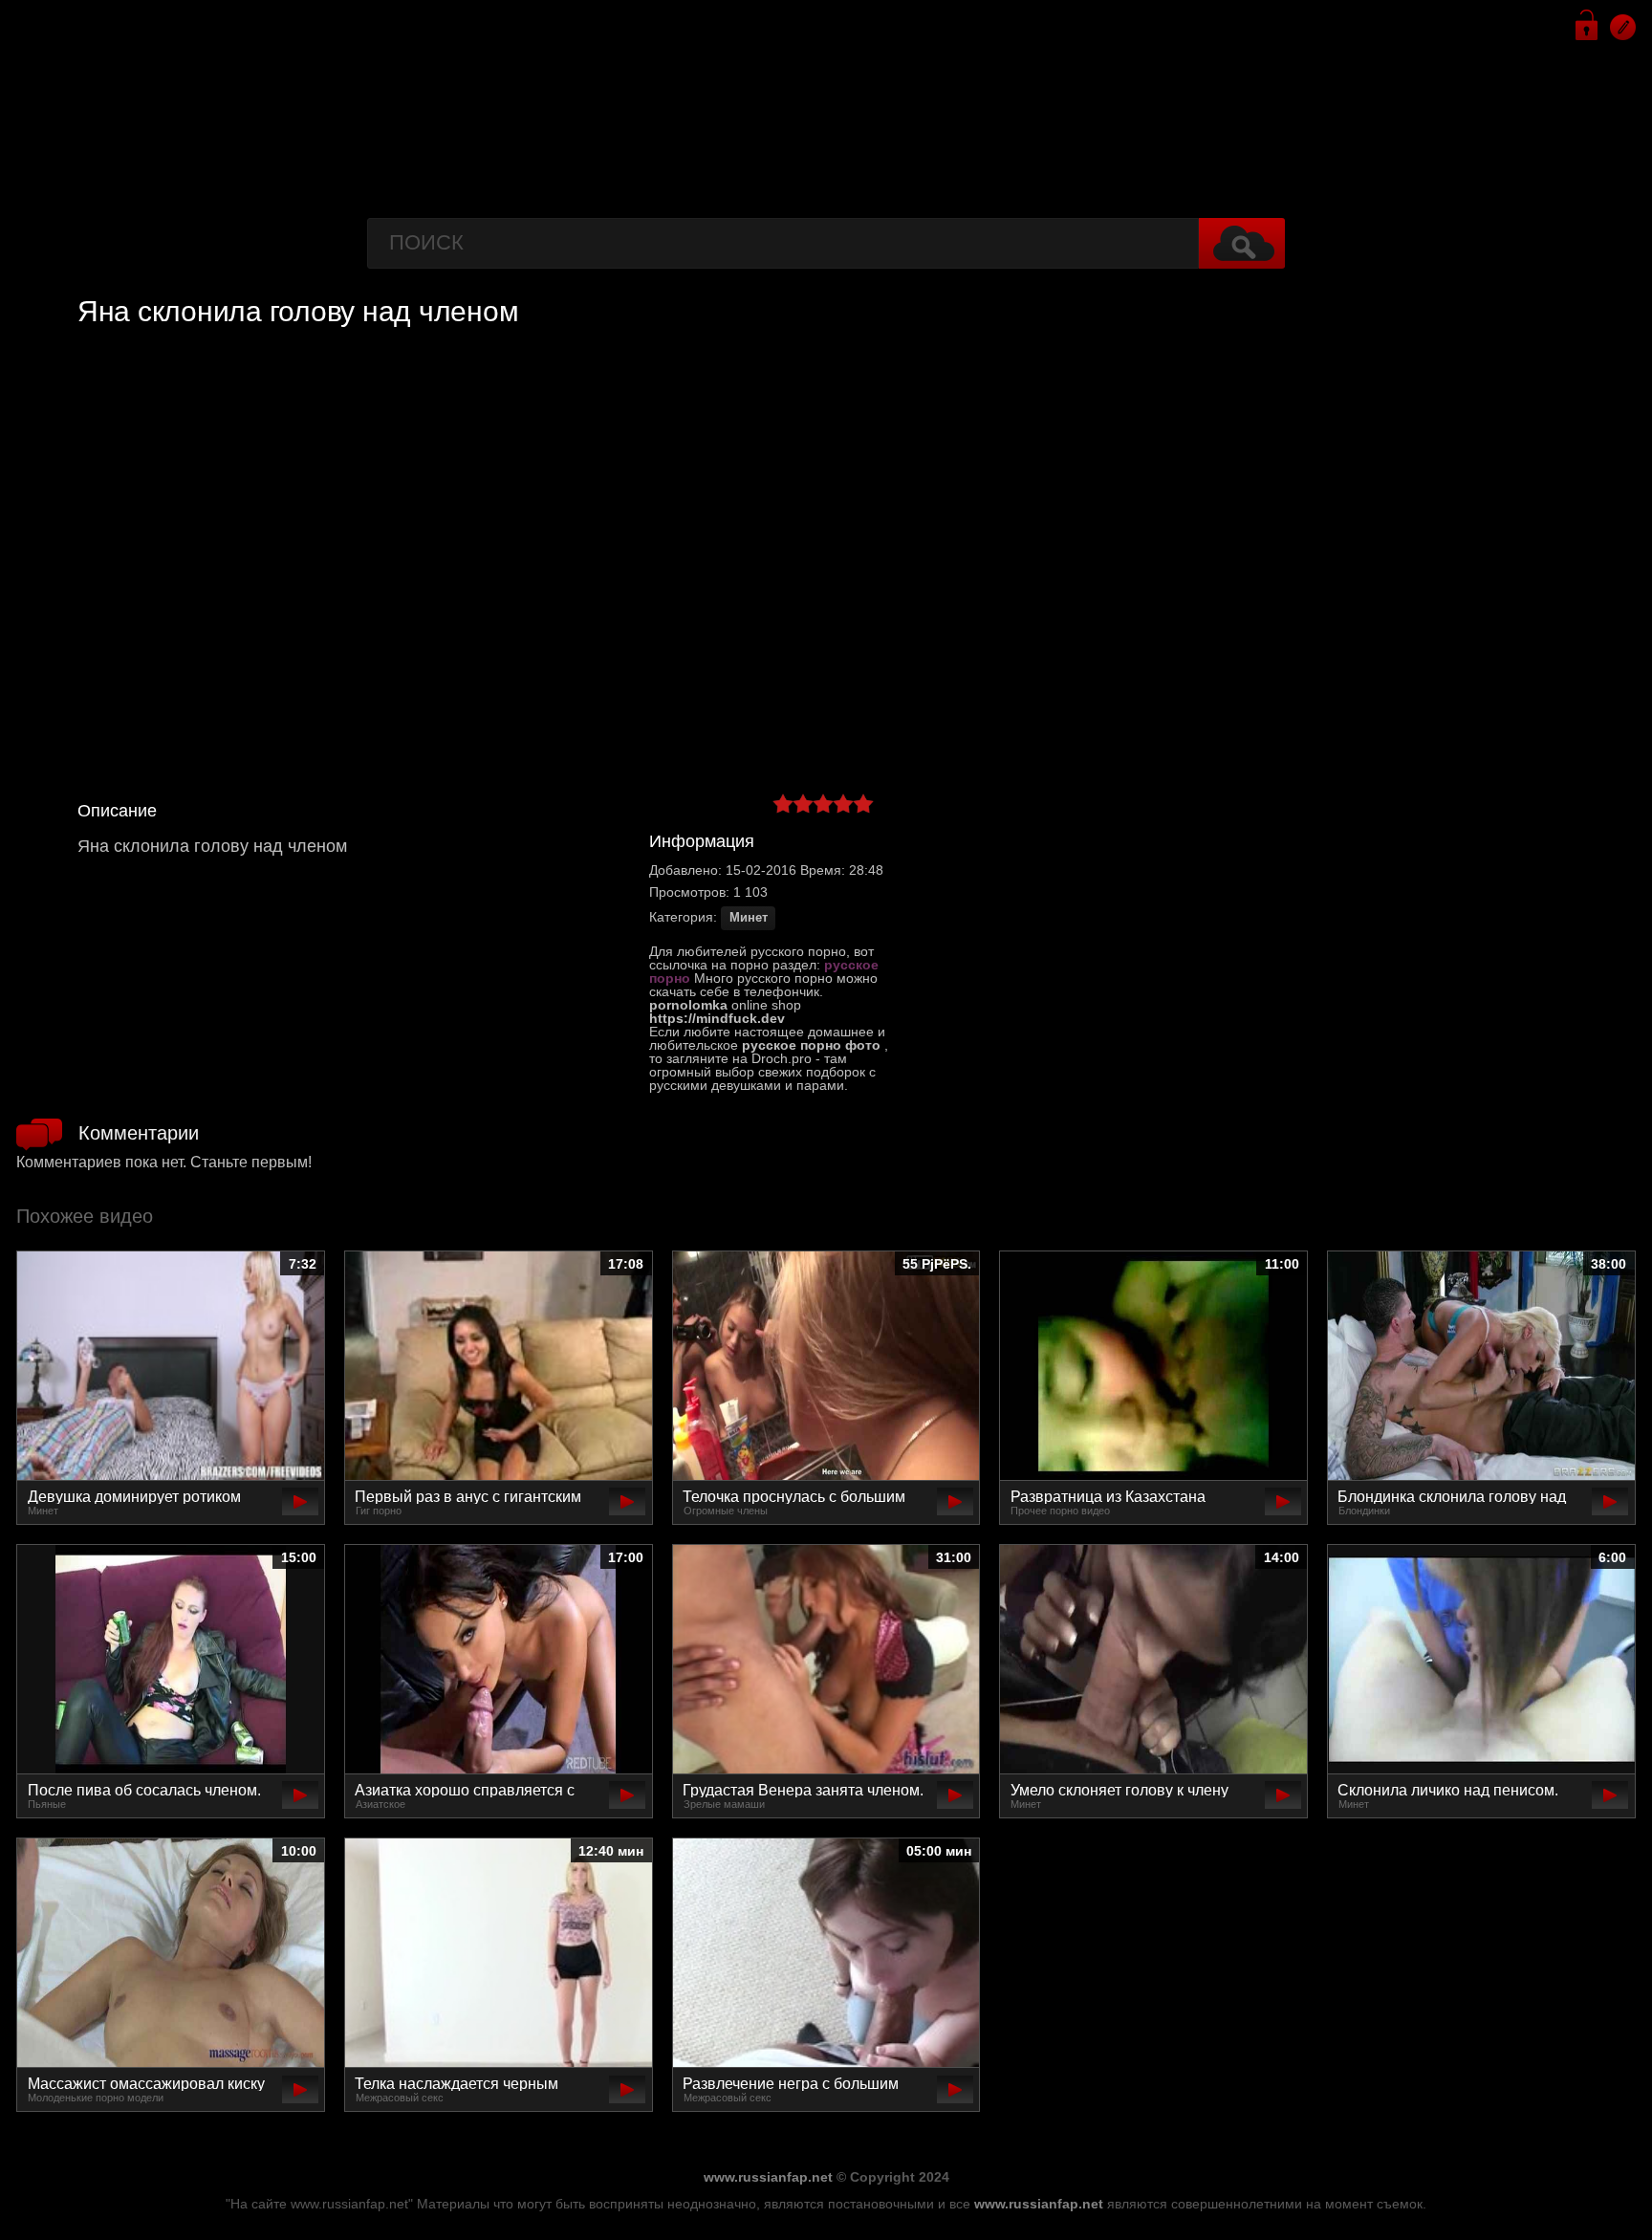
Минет (749, 918)
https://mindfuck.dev (717, 1018)
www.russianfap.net (768, 2177)
